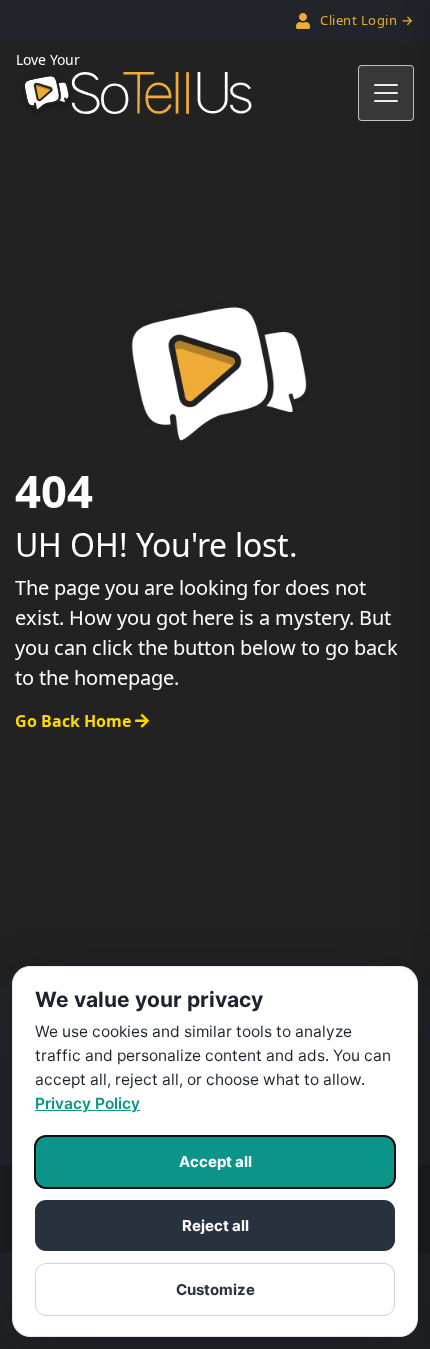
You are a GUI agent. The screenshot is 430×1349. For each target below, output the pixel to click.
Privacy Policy (87, 1103)
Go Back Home (75, 721)
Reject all (215, 1225)
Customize (215, 1289)
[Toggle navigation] (386, 93)
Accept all (215, 1161)
